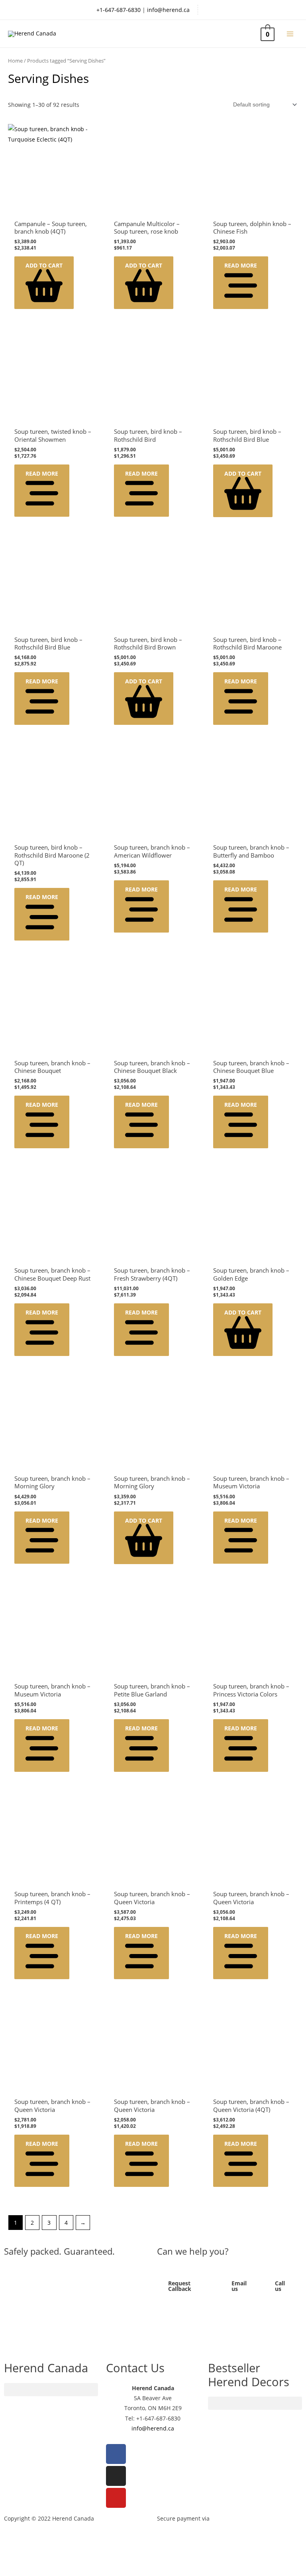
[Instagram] (116, 2476)
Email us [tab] (239, 2286)
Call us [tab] (280, 2286)
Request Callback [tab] (180, 2286)
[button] (44, 283)
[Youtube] (116, 2498)
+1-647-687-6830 (119, 10)
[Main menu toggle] (290, 34)
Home (15, 61)
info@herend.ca (168, 10)
